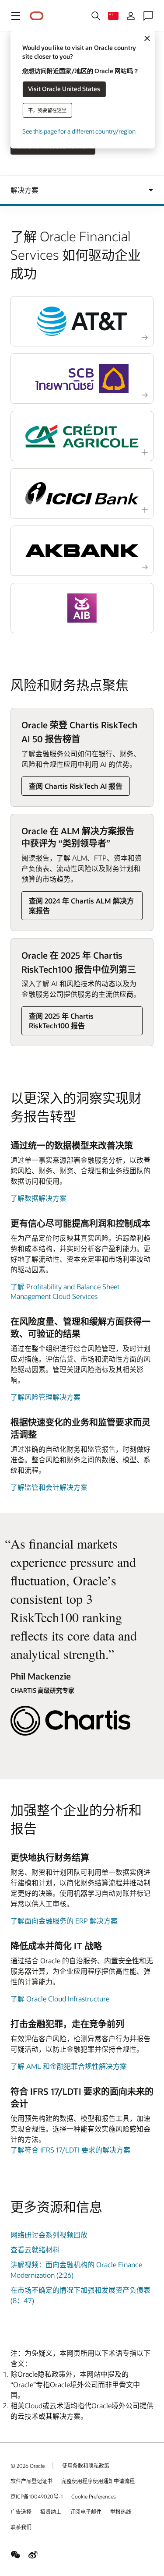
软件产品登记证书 (31, 2481)
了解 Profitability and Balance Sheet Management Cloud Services (65, 1291)
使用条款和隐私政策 (86, 2466)
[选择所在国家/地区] (113, 16)
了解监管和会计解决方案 (49, 1487)
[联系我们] (148, 16)
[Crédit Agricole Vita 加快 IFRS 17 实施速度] (82, 436)
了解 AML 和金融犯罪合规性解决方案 (69, 2066)
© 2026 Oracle (28, 2466)
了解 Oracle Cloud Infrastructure (60, 1999)
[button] (16, 16)
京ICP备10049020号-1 (37, 2496)
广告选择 (21, 2512)
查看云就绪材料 (35, 2250)
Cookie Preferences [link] (94, 2496)
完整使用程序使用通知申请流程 (98, 2481)
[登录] (131, 16)
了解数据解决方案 (38, 1198)
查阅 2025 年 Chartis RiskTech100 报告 (61, 1021)
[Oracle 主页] (37, 16)
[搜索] (96, 16)
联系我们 (21, 2527)
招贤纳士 (51, 2512)
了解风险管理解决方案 (45, 1397)
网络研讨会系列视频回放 (49, 2235)
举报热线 (121, 2512)
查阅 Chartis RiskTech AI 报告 (76, 786)
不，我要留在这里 (47, 110)
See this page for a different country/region (79, 131)
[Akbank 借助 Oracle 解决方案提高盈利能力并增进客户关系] (82, 551)
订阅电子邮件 (86, 2512)
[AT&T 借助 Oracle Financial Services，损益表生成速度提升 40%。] (82, 321)
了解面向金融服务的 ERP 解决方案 (64, 1921)
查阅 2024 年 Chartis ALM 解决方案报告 (81, 905)
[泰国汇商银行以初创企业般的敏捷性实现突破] (82, 379)
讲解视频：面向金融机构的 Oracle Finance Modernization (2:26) (76, 2270)
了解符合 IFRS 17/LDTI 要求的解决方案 (70, 2150)
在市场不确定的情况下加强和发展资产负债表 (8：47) (80, 2295)
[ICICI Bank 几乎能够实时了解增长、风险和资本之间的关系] (82, 493)
